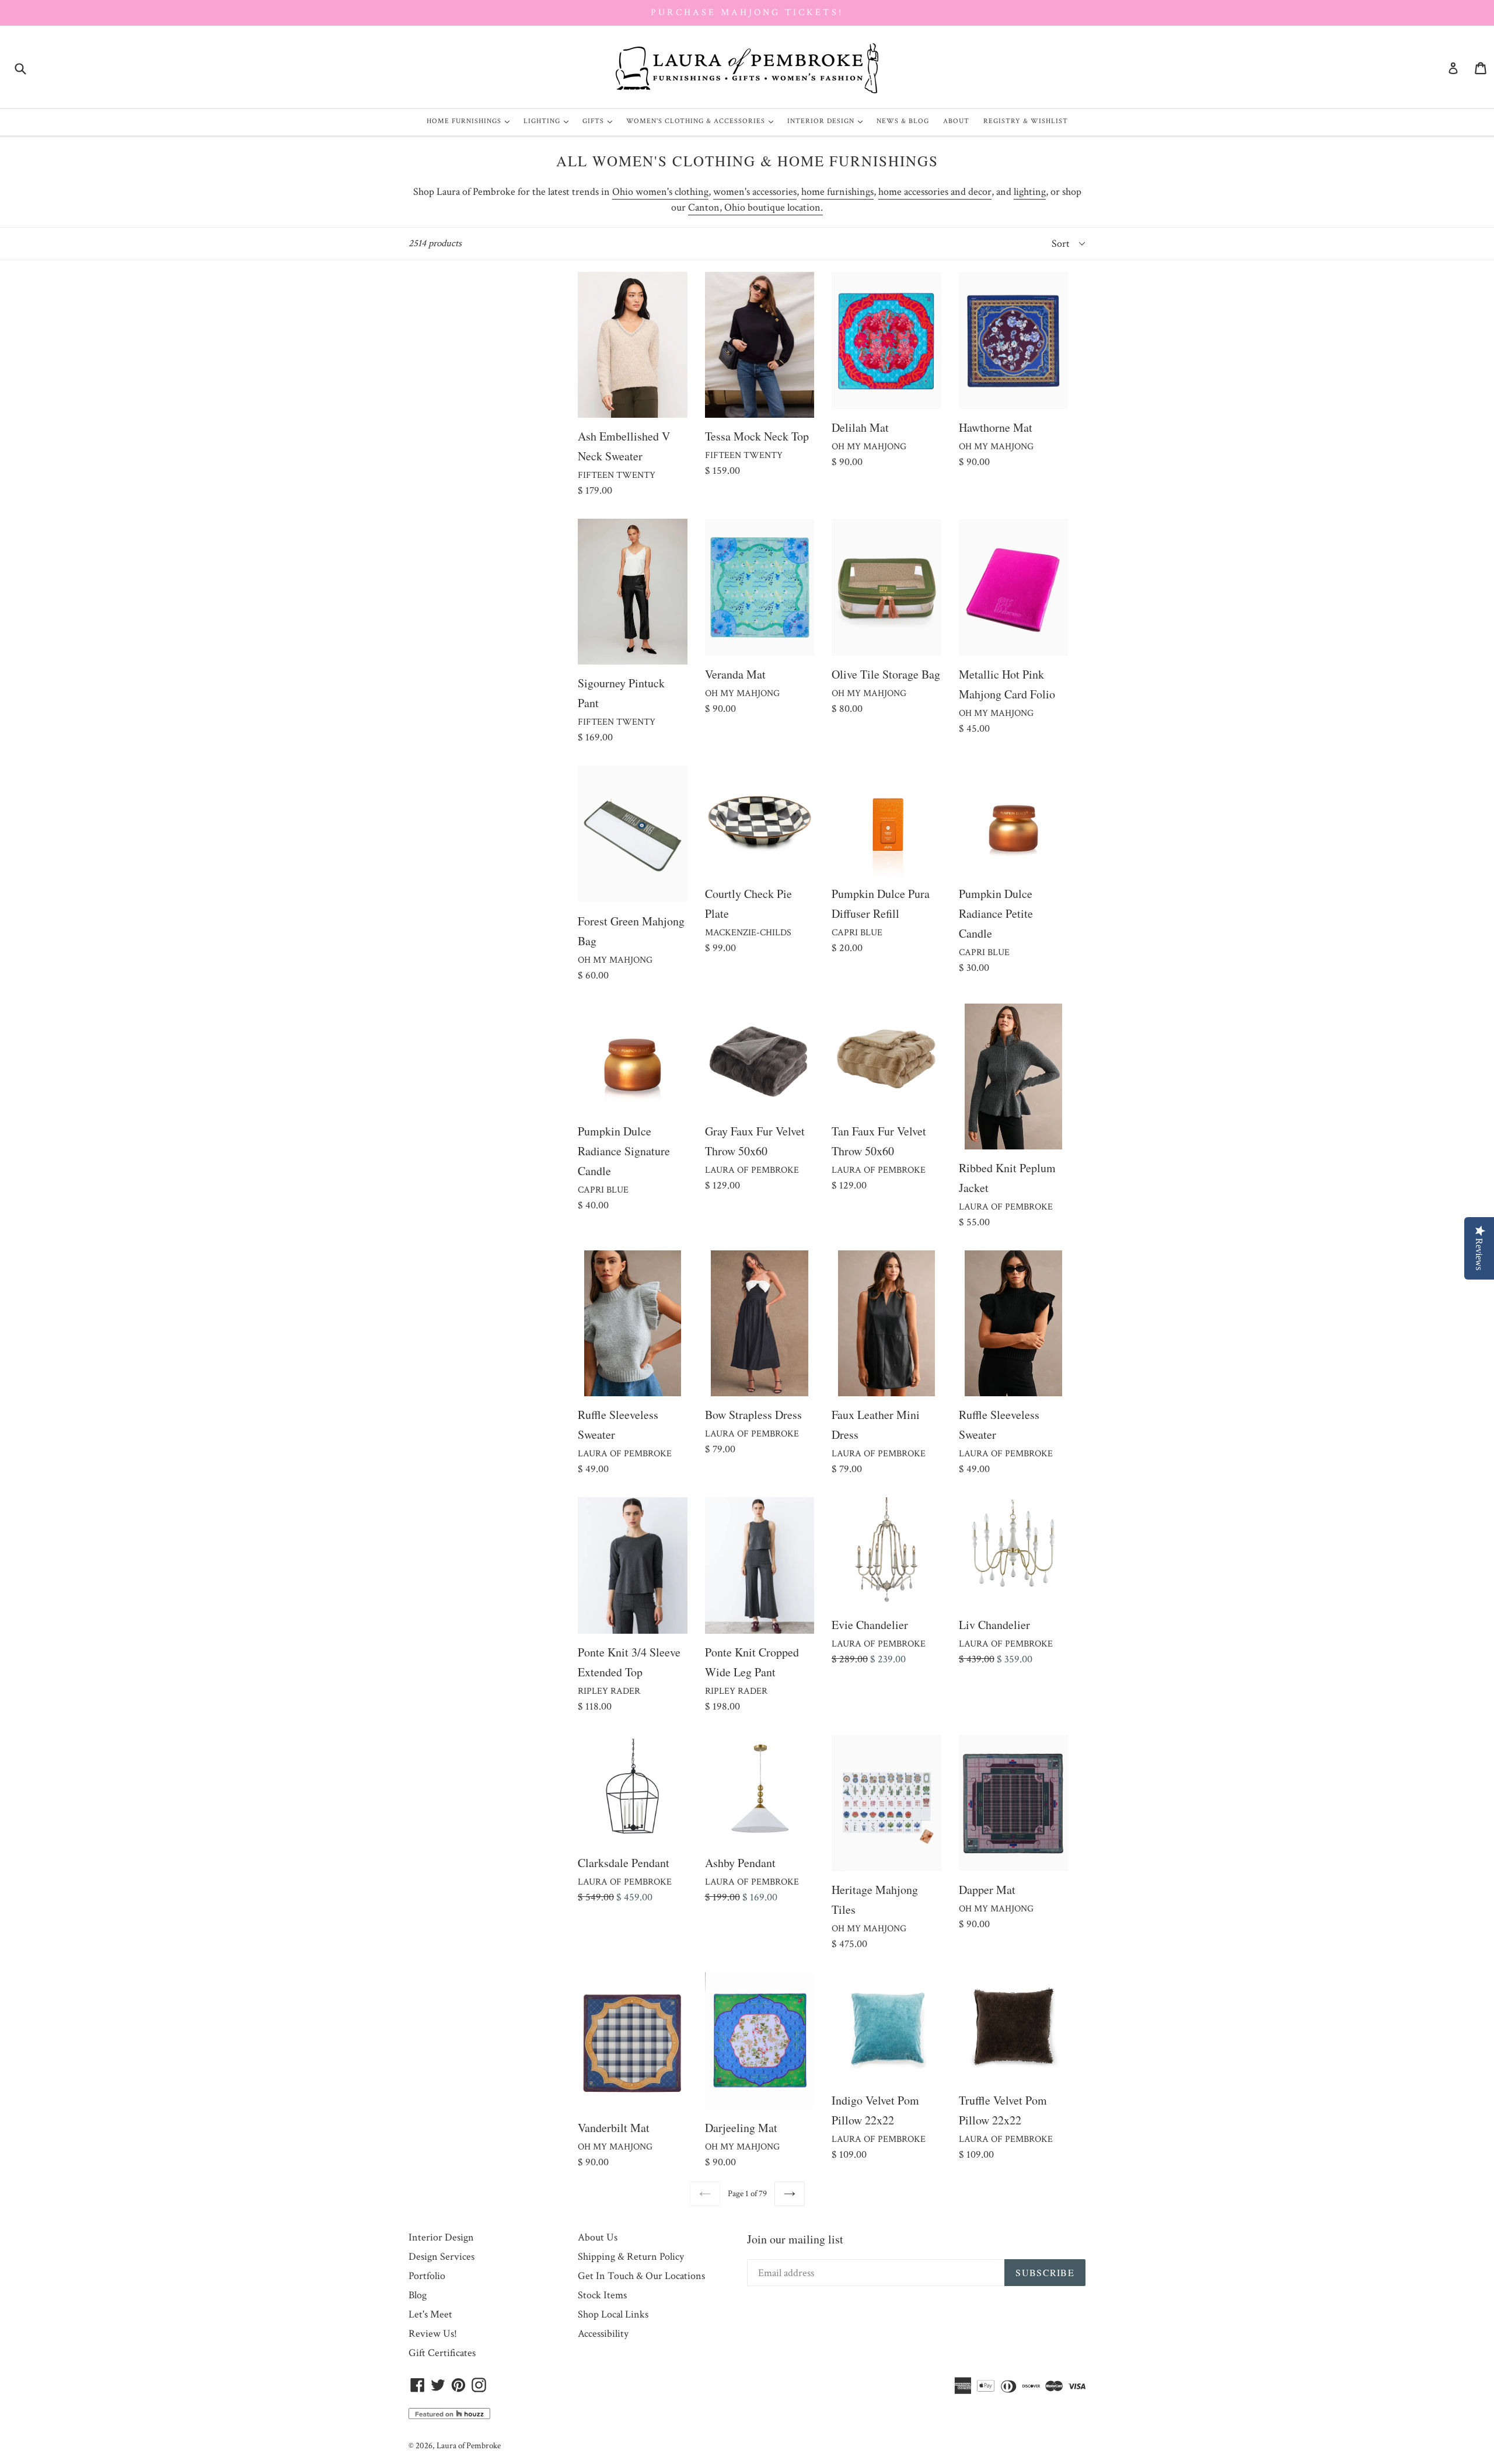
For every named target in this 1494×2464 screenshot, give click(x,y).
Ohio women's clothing (660, 192)
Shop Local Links (613, 2314)
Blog (418, 2295)
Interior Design (828, 121)
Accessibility (603, 2334)
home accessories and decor (935, 192)
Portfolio (427, 2276)
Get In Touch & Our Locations (641, 2276)
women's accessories (755, 192)
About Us (598, 2237)
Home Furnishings (471, 121)
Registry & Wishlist (1026, 121)
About (956, 121)
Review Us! (433, 2334)
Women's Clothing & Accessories (703, 121)
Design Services (441, 2257)
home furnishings (837, 192)
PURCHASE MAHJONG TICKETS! (747, 13)
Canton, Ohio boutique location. (755, 207)
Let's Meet (430, 2314)
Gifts (600, 121)
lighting (1030, 192)
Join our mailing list (795, 2239)
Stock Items (602, 2295)
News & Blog (903, 121)
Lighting (549, 121)
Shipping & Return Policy (631, 2257)
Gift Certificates (442, 2353)
